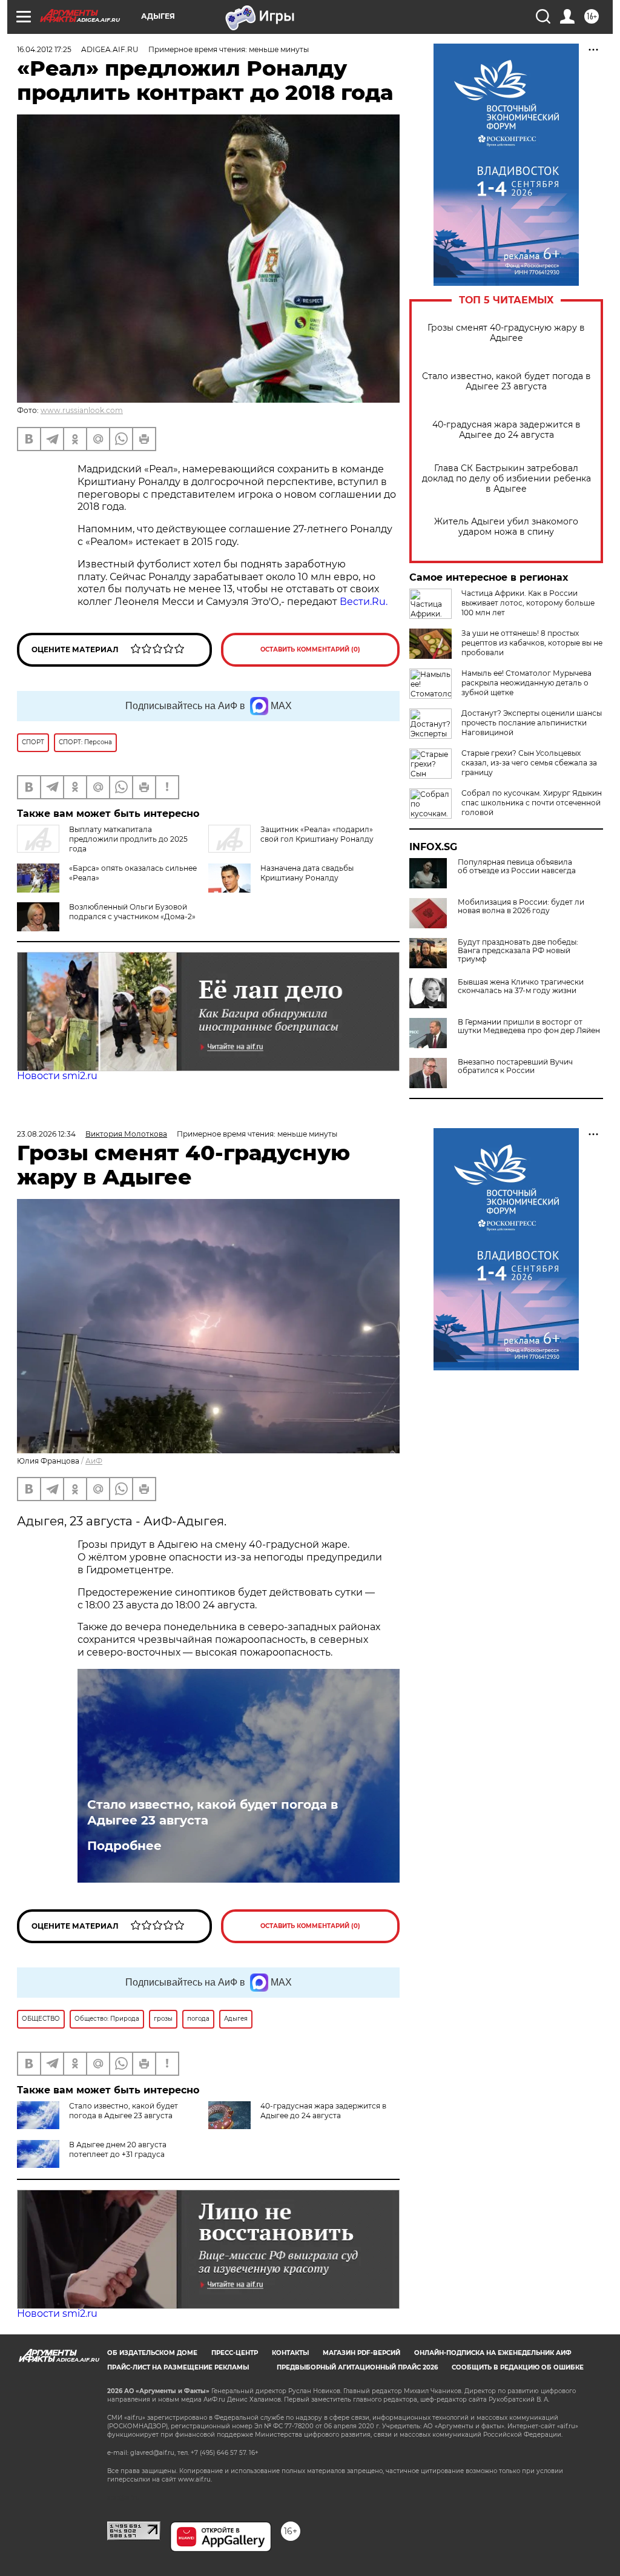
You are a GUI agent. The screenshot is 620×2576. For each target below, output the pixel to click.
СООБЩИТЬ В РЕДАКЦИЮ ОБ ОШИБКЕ (518, 2367)
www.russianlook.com (82, 410)
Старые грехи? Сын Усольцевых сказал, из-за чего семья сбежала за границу (529, 763)
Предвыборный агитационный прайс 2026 (357, 2367)
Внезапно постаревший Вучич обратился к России (515, 1066)
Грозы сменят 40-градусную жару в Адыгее (506, 333)
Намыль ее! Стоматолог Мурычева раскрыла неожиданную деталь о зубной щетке (526, 683)
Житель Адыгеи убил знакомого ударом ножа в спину (506, 527)
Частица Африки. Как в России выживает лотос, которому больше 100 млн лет (528, 603)
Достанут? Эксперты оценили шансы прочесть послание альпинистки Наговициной (532, 723)
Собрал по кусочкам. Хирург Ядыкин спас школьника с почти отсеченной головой (532, 803)
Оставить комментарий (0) (310, 649)
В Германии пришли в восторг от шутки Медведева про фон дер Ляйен (529, 1026)
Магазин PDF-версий (361, 2353)
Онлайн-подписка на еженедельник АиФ (493, 2353)
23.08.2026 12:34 (46, 1134)
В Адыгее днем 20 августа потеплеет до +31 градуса (118, 2149)
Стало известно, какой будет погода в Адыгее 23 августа (506, 381)
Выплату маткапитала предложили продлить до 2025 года (128, 839)
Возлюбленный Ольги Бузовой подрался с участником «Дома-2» (132, 912)
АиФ (94, 1461)
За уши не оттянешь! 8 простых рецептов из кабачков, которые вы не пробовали (532, 643)
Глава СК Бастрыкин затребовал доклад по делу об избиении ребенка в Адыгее (506, 479)
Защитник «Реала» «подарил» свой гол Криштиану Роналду (317, 834)
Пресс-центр (235, 2353)
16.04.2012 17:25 (44, 49)
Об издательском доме (152, 2353)
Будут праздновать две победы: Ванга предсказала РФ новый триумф (518, 951)
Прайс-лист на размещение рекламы (178, 2367)
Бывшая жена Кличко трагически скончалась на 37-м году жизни (521, 986)
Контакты (290, 2353)
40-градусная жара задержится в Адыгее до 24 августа (506, 430)
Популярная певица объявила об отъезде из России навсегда (517, 867)
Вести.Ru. (364, 602)
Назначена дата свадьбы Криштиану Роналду (307, 873)
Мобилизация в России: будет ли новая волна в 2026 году (521, 907)
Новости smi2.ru (57, 1076)
